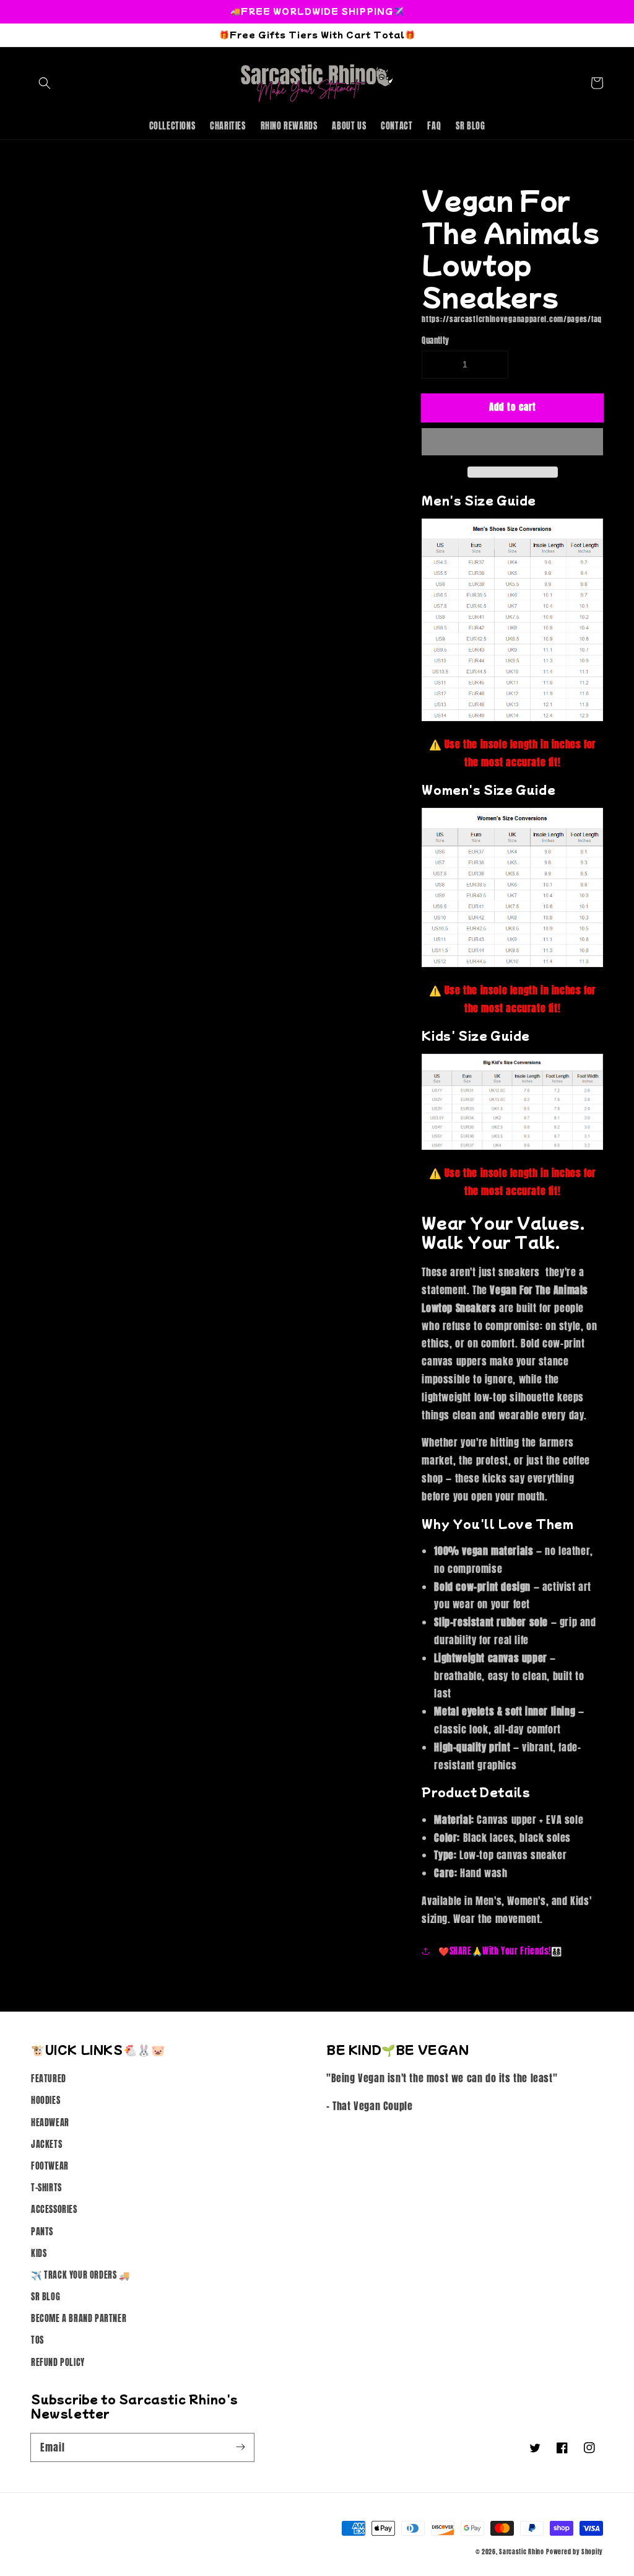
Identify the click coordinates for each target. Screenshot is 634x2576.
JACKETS (46, 2144)
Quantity (435, 340)
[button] (512, 442)
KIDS (39, 2254)
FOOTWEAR (50, 2166)
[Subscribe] (240, 2447)
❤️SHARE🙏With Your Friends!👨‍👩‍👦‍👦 (499, 1951)
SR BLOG (46, 2297)
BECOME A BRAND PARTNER (79, 2319)
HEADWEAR (50, 2123)
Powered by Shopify (575, 2552)
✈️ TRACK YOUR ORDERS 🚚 (80, 2275)
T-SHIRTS (46, 2188)
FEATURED (49, 2079)
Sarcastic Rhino (522, 2552)
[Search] (45, 83)
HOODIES (46, 2101)
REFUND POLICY (58, 2363)
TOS (37, 2340)
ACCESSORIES (54, 2210)
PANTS (42, 2232)
